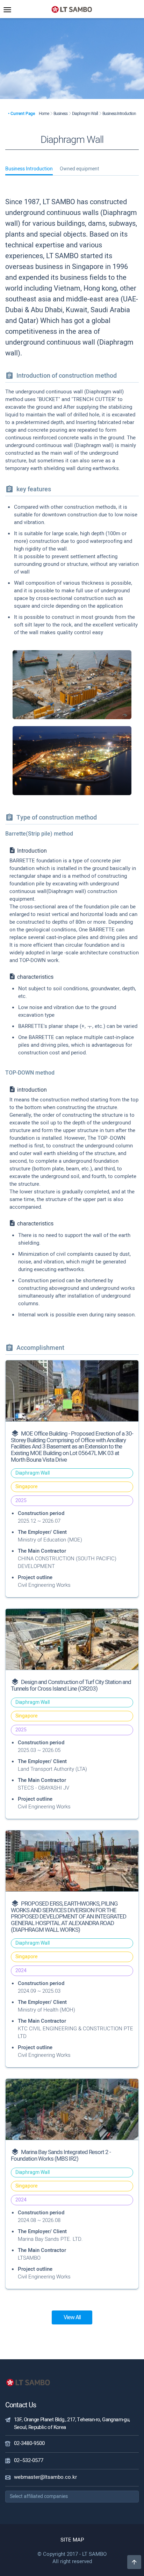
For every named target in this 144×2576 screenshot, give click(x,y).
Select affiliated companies (39, 2496)
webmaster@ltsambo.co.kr (45, 2477)
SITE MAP (72, 2540)
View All (72, 2317)
